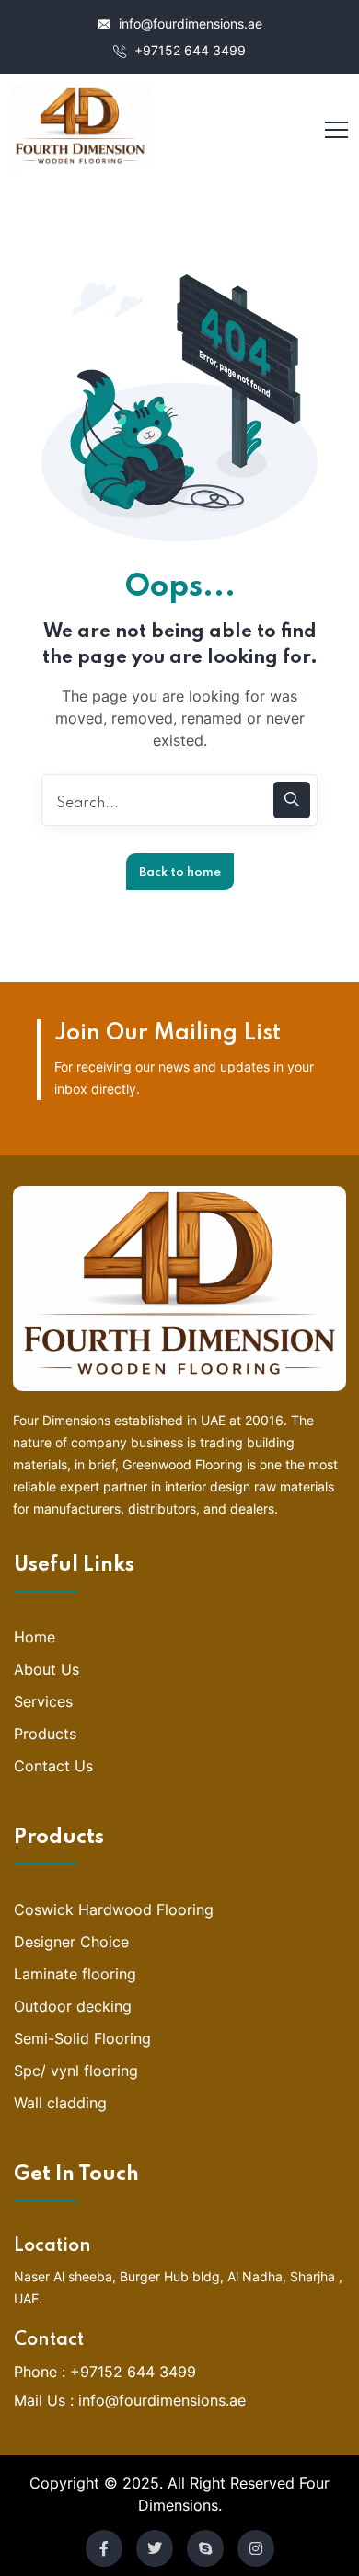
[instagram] (256, 2548)
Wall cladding (60, 2103)
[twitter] (155, 2548)
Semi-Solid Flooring (82, 2038)
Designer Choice (71, 1942)
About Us (46, 1669)
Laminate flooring (75, 1974)
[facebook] (104, 2548)
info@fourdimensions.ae (189, 23)
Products (45, 1734)
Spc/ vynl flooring (76, 2071)
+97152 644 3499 (188, 50)
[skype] (205, 2548)
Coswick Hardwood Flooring (114, 1909)
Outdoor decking (73, 2006)
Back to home (180, 872)
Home (35, 1637)
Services (43, 1701)
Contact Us (53, 1766)
